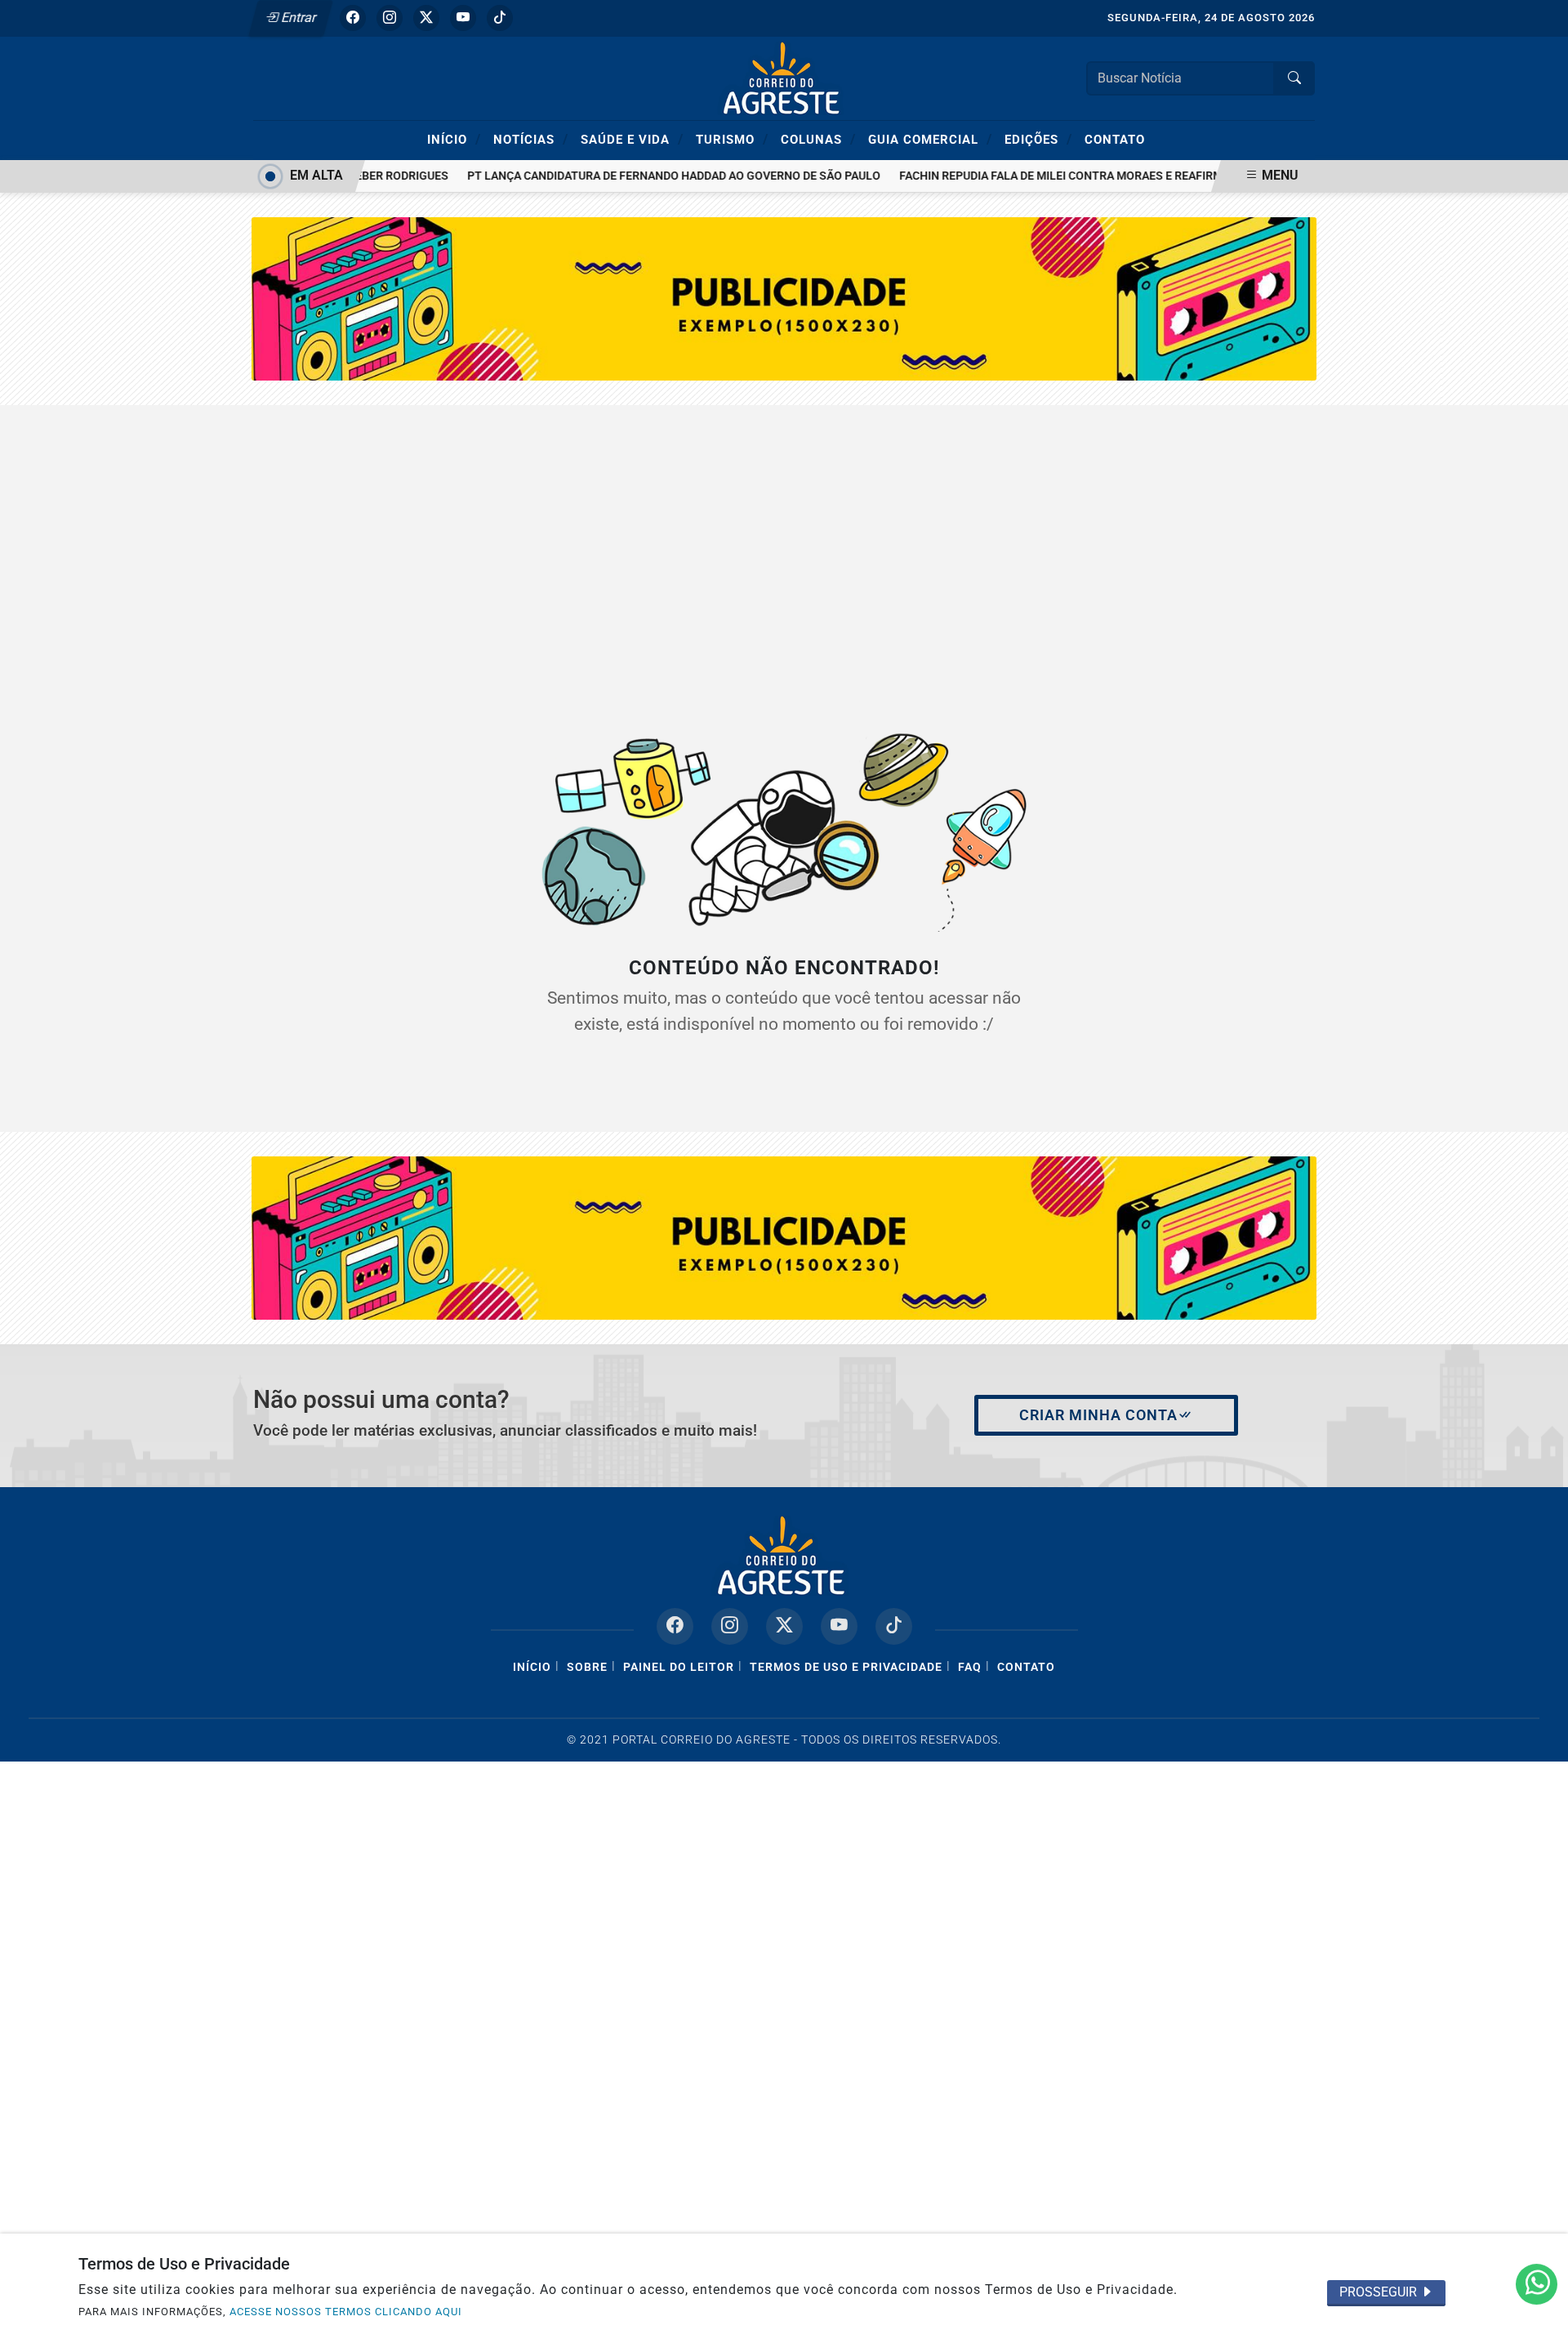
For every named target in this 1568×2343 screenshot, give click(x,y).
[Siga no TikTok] (500, 18)
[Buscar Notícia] (1294, 78)
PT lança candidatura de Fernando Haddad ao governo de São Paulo (653, 176)
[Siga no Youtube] (463, 18)
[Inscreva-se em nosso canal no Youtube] (839, 1626)
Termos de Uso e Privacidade (846, 1667)
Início (454, 139)
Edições (1038, 139)
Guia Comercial (930, 139)
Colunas (818, 139)
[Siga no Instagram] (390, 18)
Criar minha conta (1098, 1415)
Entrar (298, 18)
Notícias (531, 139)
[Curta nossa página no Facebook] (675, 1626)
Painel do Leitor (679, 1667)
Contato (1115, 140)
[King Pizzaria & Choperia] (784, 1237)
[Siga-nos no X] (784, 1626)
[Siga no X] (426, 18)
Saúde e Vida (632, 139)
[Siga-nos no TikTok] (894, 1626)
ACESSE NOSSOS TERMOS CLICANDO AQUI (346, 2312)
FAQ (970, 1667)
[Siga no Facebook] (353, 18)
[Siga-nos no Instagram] (730, 1626)
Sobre (587, 1667)
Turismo (732, 139)
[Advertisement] (784, 552)
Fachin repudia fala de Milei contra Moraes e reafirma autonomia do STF (1100, 176)
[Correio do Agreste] (784, 77)
